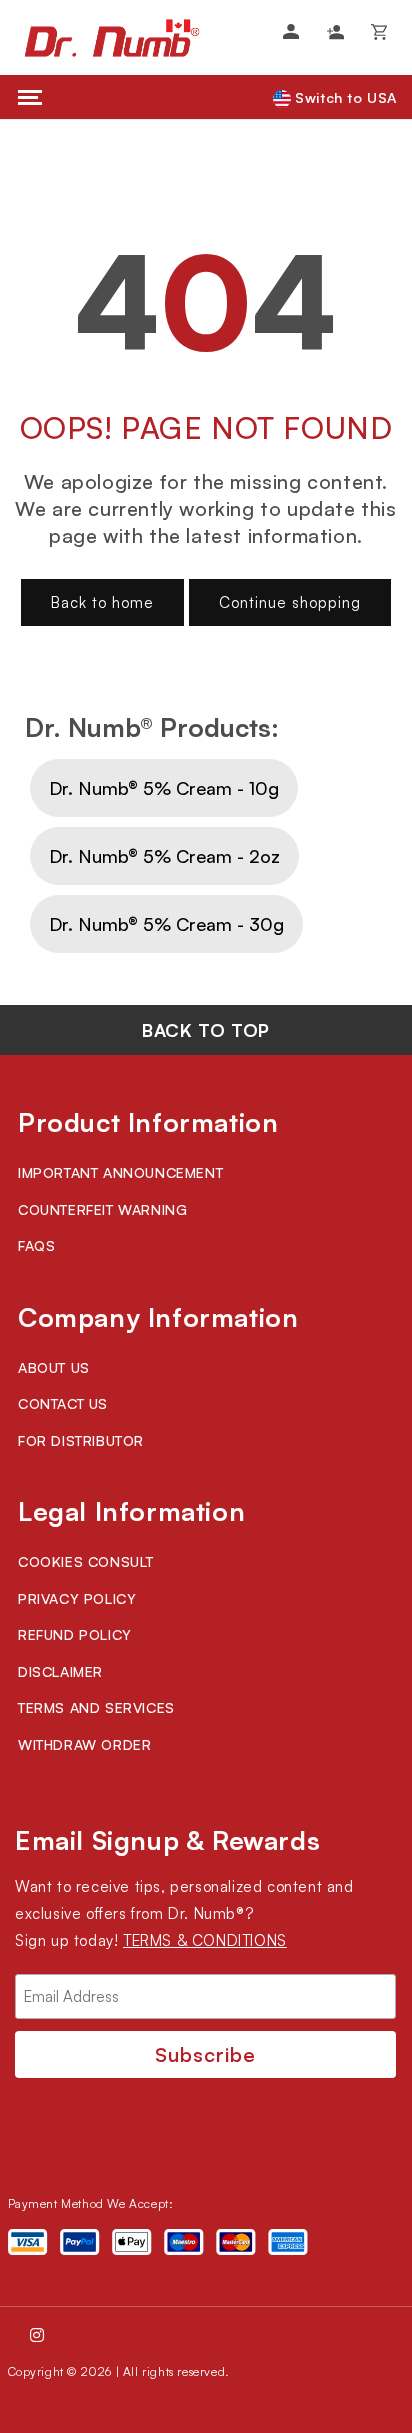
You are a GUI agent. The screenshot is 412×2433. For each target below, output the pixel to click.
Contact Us (63, 1403)
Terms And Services (96, 1707)
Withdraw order (84, 1744)
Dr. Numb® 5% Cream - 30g (166, 924)
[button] (379, 32)
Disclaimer (60, 1671)
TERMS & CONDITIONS (205, 1940)
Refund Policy (75, 1634)
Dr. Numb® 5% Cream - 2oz (164, 856)
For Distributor (81, 1440)
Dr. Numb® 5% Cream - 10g (164, 788)
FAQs (36, 1245)
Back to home (102, 602)
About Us (54, 1367)
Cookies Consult (86, 1561)
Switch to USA (344, 97)
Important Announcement (120, 1172)
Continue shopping (290, 602)
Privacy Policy (77, 1598)
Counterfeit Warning (102, 1209)
